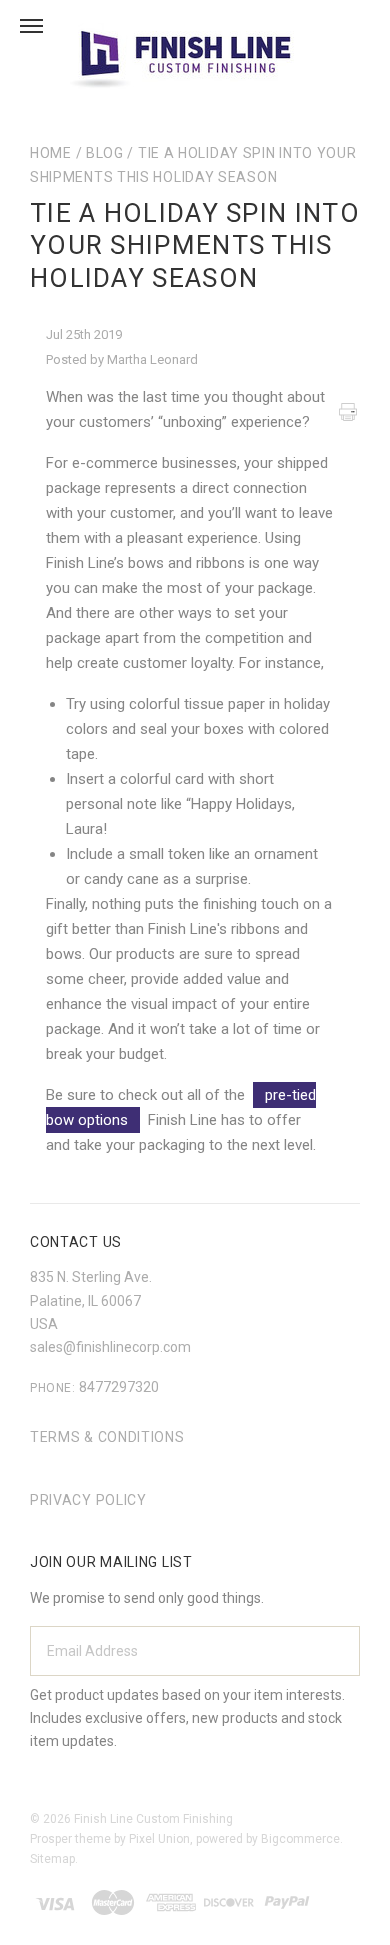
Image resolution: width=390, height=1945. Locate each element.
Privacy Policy (88, 1500)
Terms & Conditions (107, 1437)
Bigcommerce (300, 1839)
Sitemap (52, 1859)
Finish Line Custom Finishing (153, 1819)
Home (51, 153)
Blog (105, 153)
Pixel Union (159, 1839)
